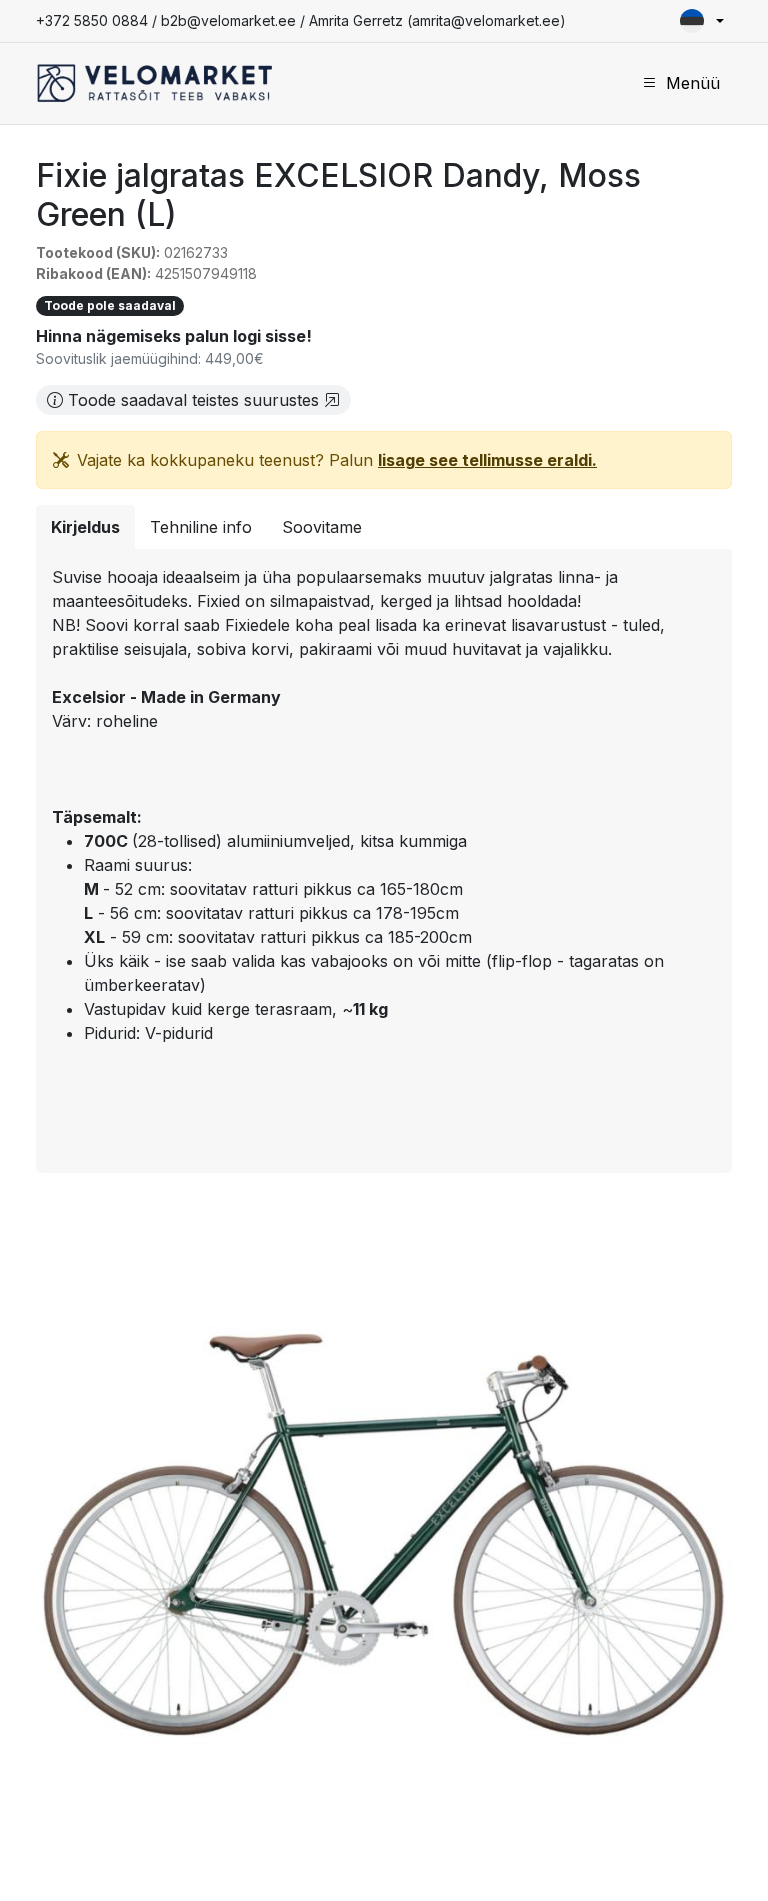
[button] (702, 21)
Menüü (693, 83)
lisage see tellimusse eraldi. (487, 460)
